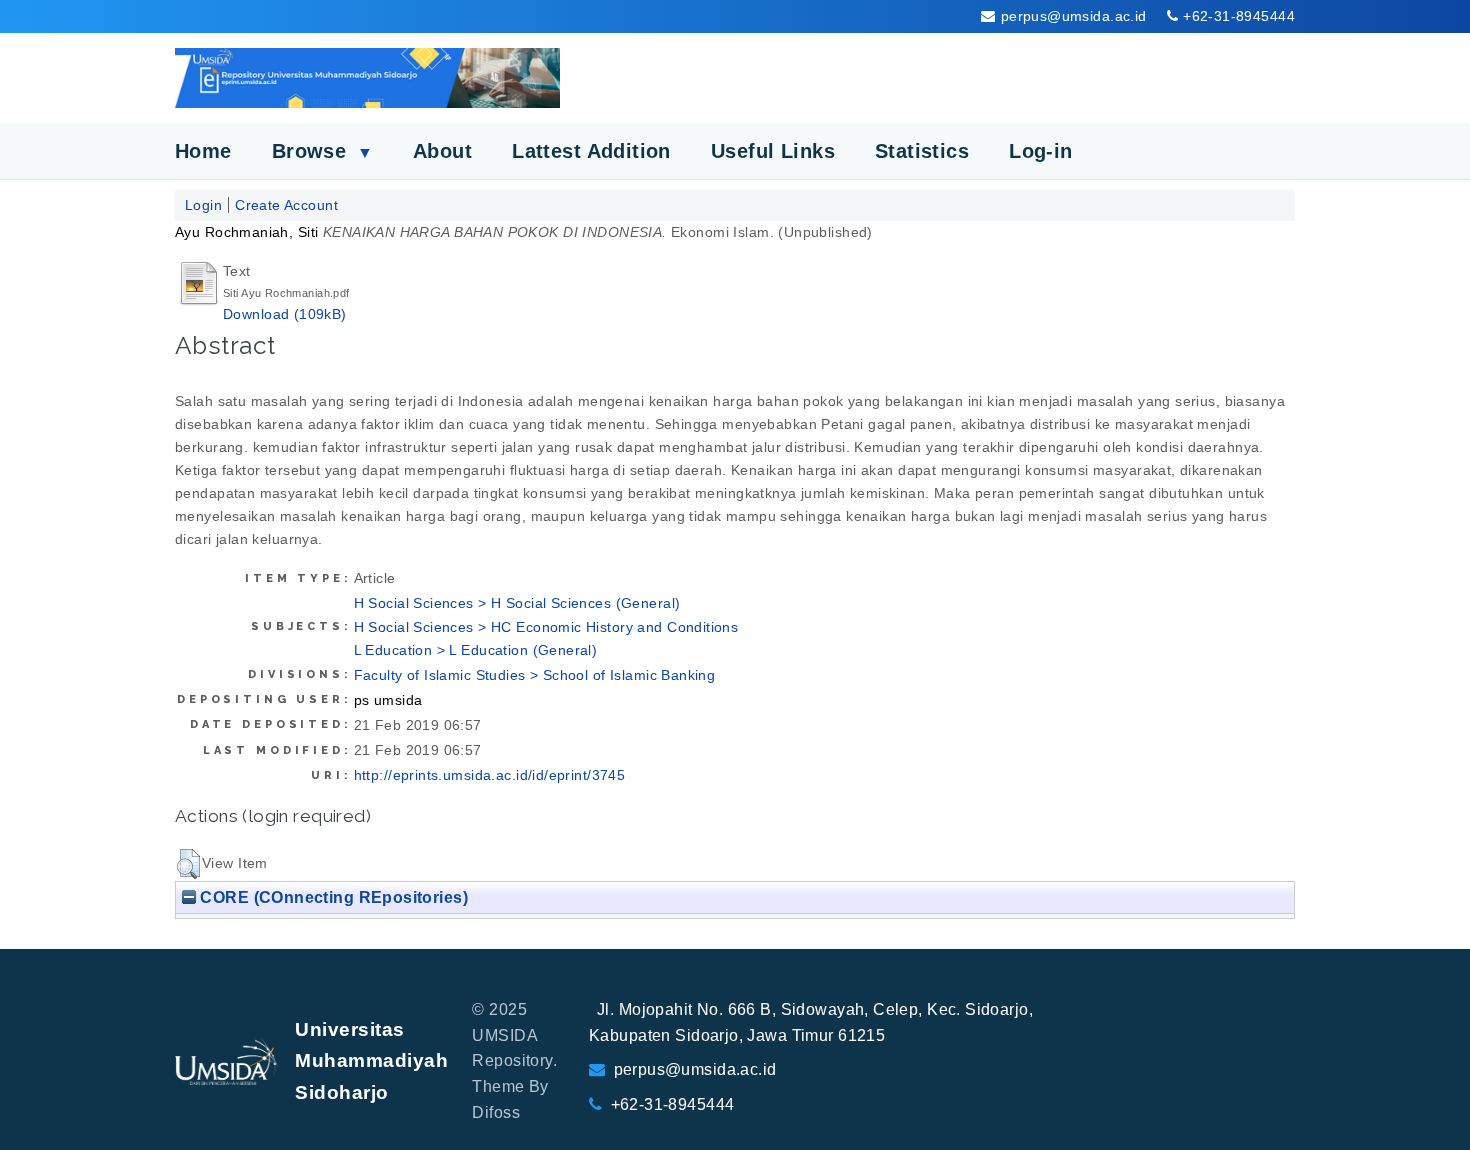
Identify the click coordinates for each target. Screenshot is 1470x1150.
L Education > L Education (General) (476, 650)
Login (203, 205)
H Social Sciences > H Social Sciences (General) (517, 603)
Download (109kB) (285, 314)
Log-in (1041, 151)
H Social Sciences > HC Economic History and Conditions (546, 627)
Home (203, 151)
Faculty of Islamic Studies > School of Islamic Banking (535, 675)
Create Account (286, 205)
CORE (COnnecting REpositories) (332, 897)
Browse (322, 151)
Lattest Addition (591, 151)
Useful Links (773, 151)
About (442, 151)
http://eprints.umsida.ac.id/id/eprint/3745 (490, 775)
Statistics (922, 151)
